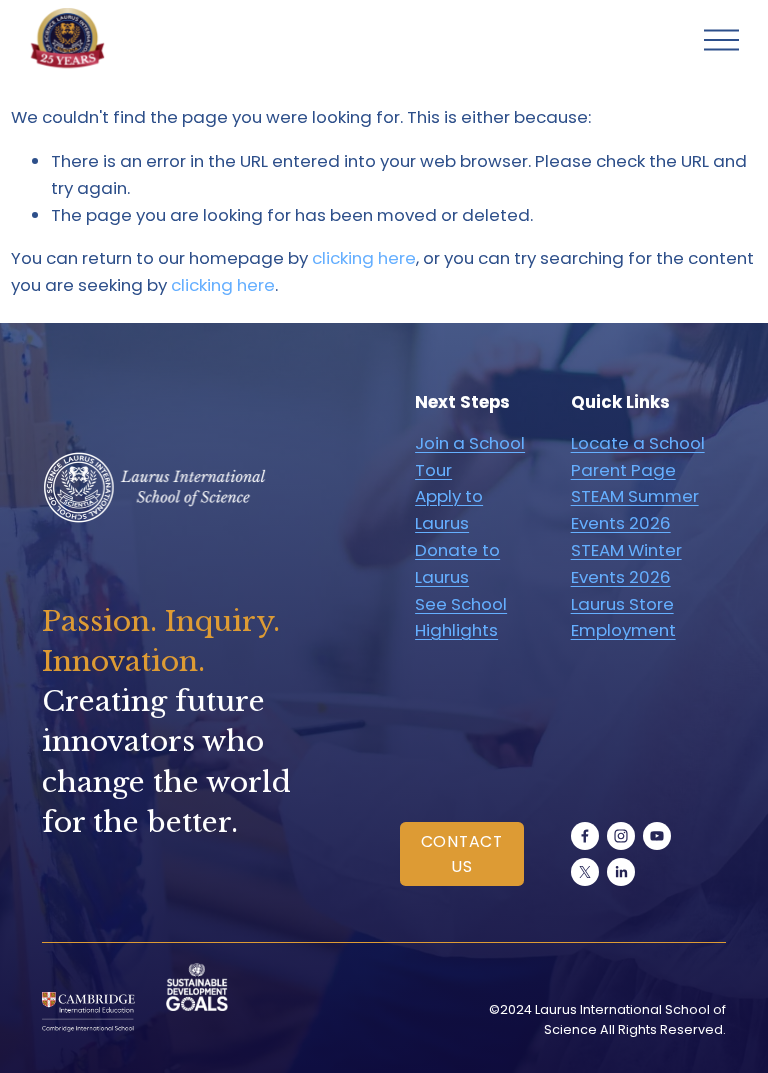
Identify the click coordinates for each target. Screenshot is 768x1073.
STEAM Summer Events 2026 (635, 509)
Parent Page (623, 470)
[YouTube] (657, 836)
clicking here (364, 258)
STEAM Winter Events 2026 (626, 563)
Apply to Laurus (449, 509)
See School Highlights (461, 617)
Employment (623, 630)
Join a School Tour (470, 456)
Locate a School (638, 443)
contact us (462, 854)
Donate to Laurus (457, 563)
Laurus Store (622, 604)
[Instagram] (621, 836)
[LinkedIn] (621, 872)
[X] (585, 872)
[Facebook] (585, 836)
